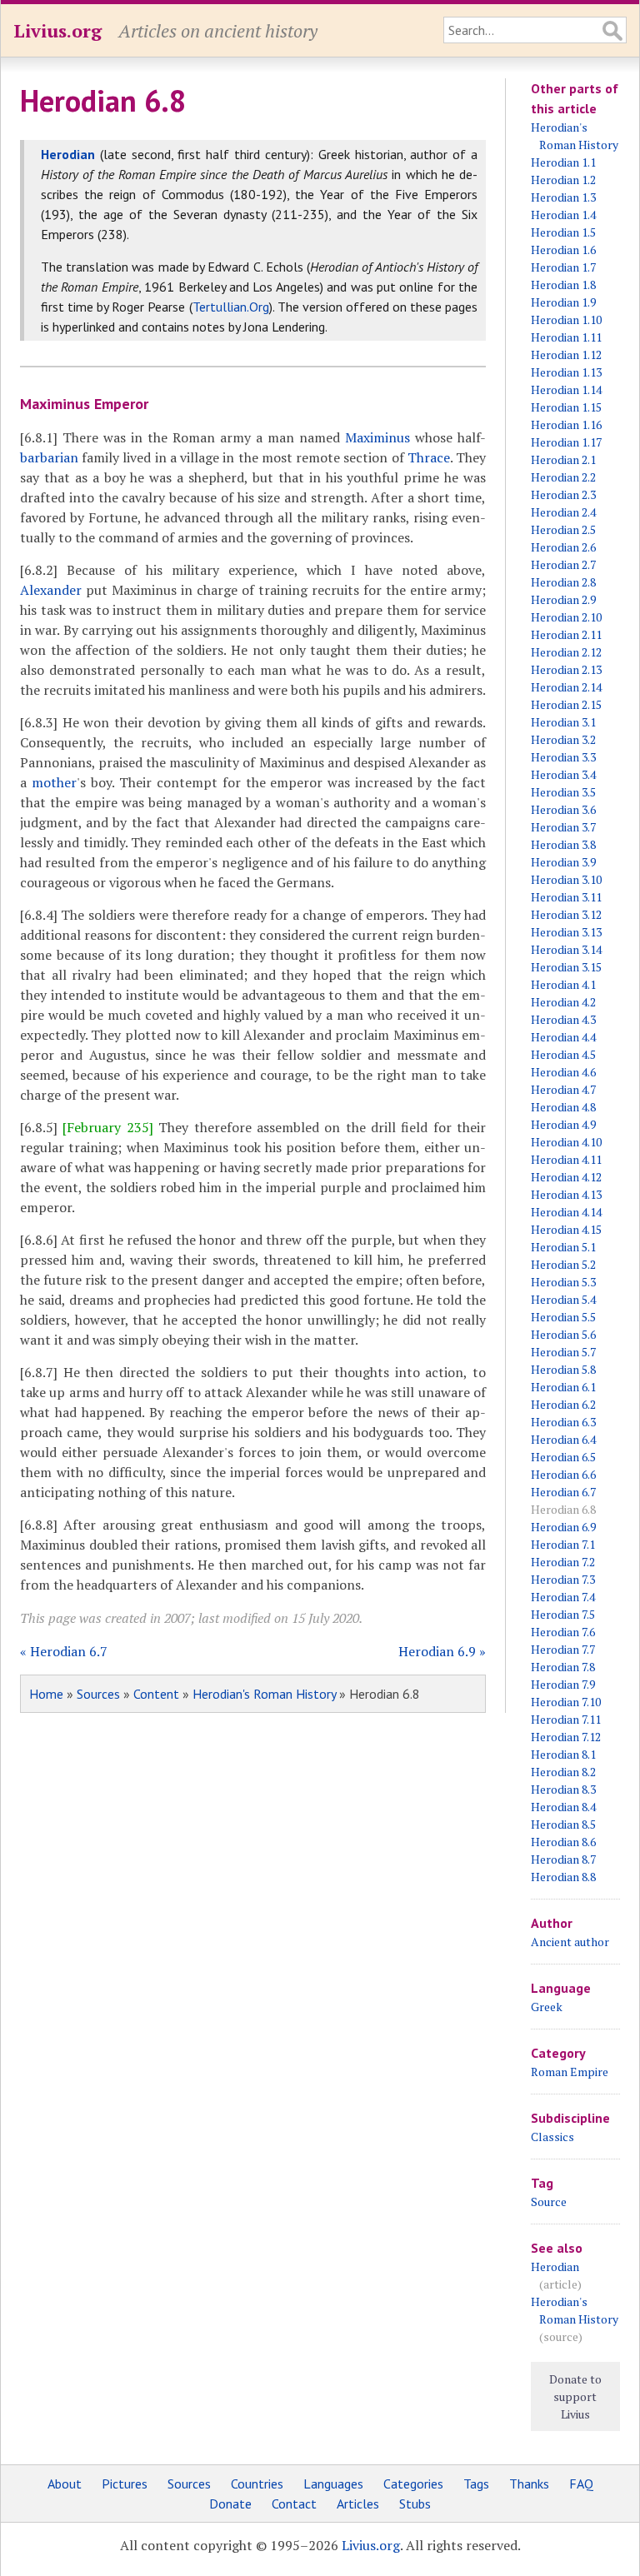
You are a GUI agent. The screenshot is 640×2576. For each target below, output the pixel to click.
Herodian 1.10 (566, 320)
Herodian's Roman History (264, 1694)
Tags (476, 2484)
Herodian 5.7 (563, 1352)
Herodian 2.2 (563, 477)
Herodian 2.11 (566, 634)
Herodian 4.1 (563, 984)
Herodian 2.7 (563, 564)
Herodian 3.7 (563, 827)
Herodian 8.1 (563, 1754)
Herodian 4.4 (563, 1037)
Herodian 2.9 (563, 599)
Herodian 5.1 (563, 1247)
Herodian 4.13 (566, 1194)
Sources (98, 1694)
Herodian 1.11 (566, 337)
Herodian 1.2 (563, 180)
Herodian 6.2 (563, 1404)
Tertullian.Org (231, 307)
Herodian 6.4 (563, 1439)
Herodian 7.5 (563, 1614)
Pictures (125, 2484)
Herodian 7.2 (563, 1562)
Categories (413, 2484)
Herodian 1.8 (563, 285)
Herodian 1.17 (566, 442)
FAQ (581, 2484)
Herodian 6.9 (563, 1527)
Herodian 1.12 (566, 354)
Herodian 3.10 (566, 879)
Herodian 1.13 (566, 372)
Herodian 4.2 (563, 1002)
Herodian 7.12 (566, 1737)
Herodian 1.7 (563, 267)
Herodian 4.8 (563, 1107)
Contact (294, 2504)
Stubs (415, 2504)
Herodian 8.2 (563, 1772)
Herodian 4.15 (566, 1229)
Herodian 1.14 (566, 389)
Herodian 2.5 (563, 529)
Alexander (51, 590)
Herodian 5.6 (563, 1334)
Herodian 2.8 (563, 582)
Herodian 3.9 (563, 862)
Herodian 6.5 (563, 1457)
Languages (333, 2484)
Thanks (529, 2484)
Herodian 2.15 (566, 704)
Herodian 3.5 (563, 792)
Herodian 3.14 (566, 949)
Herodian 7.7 (563, 1649)
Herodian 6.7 (563, 1492)
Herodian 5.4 (563, 1299)
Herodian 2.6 (563, 547)
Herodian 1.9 (563, 302)
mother (54, 782)
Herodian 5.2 (563, 1264)
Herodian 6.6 (563, 1474)
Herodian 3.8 (563, 844)
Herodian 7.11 (566, 1719)
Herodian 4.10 (566, 1142)
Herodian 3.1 (563, 722)
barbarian (49, 457)
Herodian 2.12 (566, 652)
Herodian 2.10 (566, 617)
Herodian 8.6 (563, 1842)
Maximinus (377, 437)
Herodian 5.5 (563, 1317)
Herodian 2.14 (566, 687)
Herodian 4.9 (563, 1124)
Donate (230, 2504)
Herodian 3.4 (563, 774)
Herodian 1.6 (563, 250)
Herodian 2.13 (566, 669)
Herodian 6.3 (563, 1422)
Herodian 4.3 (563, 1019)
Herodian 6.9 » (442, 1651)
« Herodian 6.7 (64, 1651)
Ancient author (570, 1942)
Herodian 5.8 (563, 1369)
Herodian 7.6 (563, 1632)
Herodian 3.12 (566, 914)
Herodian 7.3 (563, 1579)
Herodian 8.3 (563, 1789)
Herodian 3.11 (566, 897)
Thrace (429, 457)
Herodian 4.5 (563, 1054)
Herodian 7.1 (563, 1544)
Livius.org (57, 30)
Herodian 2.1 (563, 459)
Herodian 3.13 (566, 932)
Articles (358, 2504)
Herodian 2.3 (563, 494)
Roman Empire (570, 2072)
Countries (257, 2484)
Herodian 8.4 (563, 1807)
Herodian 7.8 (563, 1667)
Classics (552, 2137)
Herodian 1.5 (563, 232)
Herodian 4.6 (563, 1072)
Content (156, 1694)
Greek (547, 2007)
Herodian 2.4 (563, 512)
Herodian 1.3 (563, 197)
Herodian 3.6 (563, 809)
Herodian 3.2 (563, 739)
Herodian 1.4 (563, 215)
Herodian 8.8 (563, 1877)
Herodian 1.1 (563, 162)
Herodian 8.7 (563, 1859)
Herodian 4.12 (566, 1177)
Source (549, 2202)
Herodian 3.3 (563, 757)
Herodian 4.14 (566, 1212)
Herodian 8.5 (563, 1824)
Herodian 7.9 (563, 1684)
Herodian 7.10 (566, 1702)
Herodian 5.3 (563, 1282)
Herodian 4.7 (563, 1089)
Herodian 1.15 (566, 407)
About (65, 2484)
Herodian (555, 2266)
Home (46, 1694)
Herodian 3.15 (566, 967)
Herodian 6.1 (563, 1387)
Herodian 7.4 (563, 1597)
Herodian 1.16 (566, 424)
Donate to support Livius (575, 2396)
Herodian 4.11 (566, 1159)
